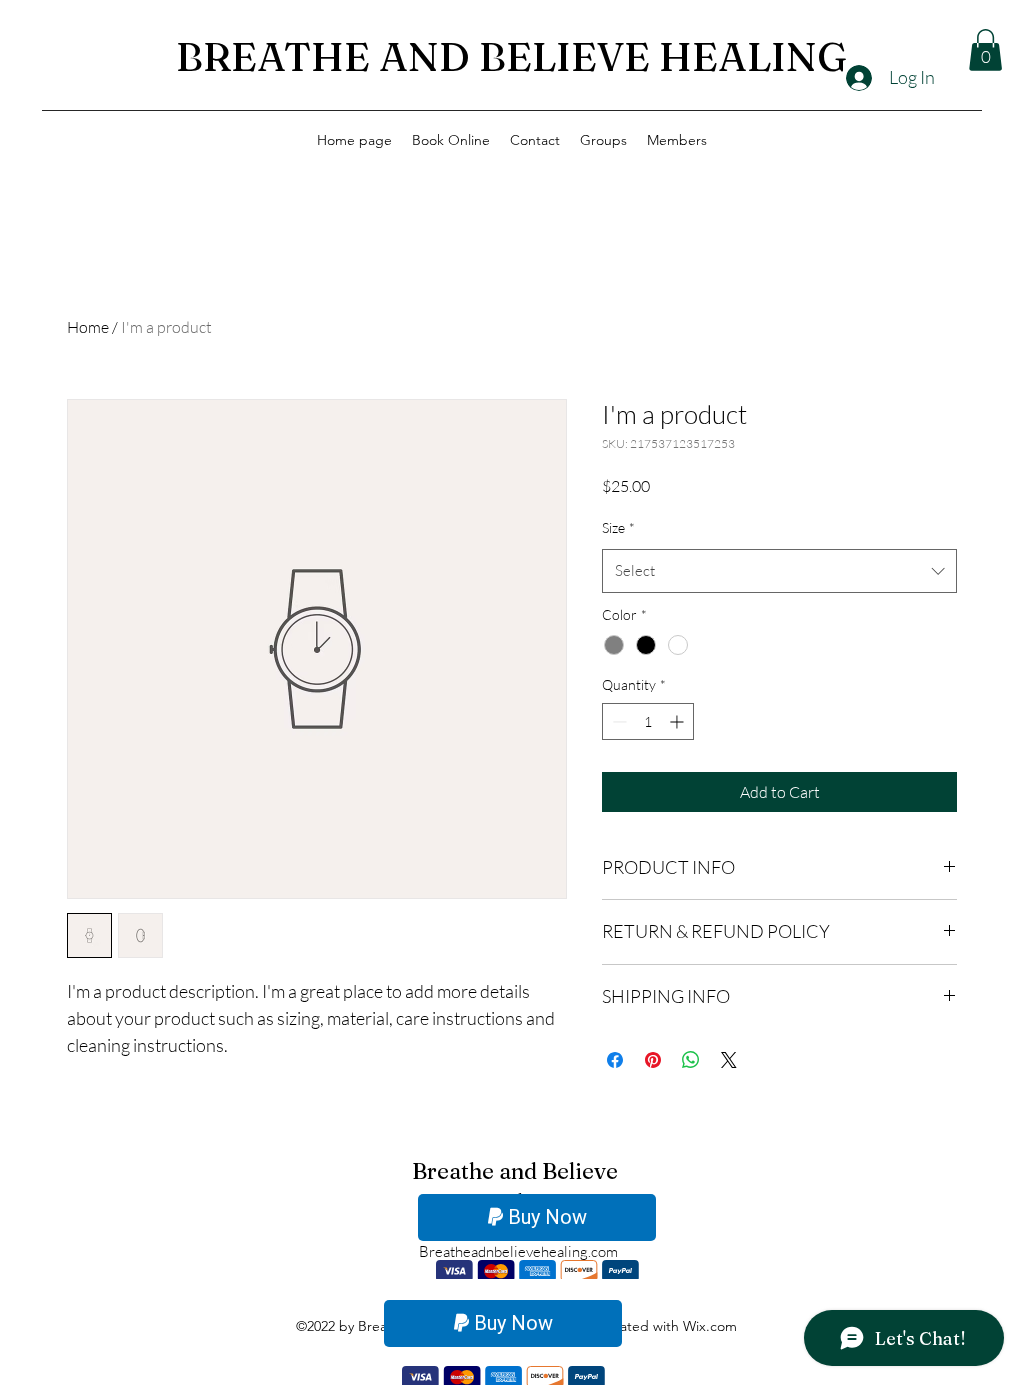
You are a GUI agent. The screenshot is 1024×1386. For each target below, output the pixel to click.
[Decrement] (617, 721)
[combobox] (779, 571)
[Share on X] (729, 1060)
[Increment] (678, 721)
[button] (985, 50)
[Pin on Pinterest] (653, 1060)
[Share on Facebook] (615, 1060)
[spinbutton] (648, 721)
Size (618, 527)
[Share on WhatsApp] (691, 1060)
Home (88, 327)
